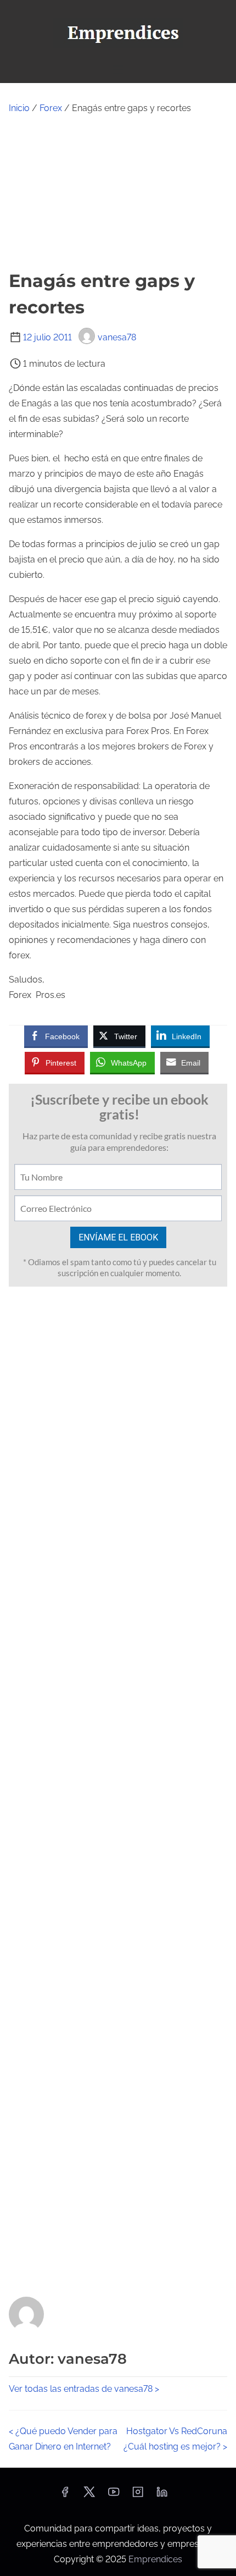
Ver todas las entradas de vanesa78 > (84, 2389)
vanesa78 (117, 337)
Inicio (19, 108)
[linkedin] (162, 2495)
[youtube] (114, 2495)
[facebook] (65, 2495)
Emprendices (155, 2559)
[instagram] (138, 2495)
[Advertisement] (118, 192)
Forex (51, 108)
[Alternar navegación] (118, 70)
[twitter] (89, 2495)
